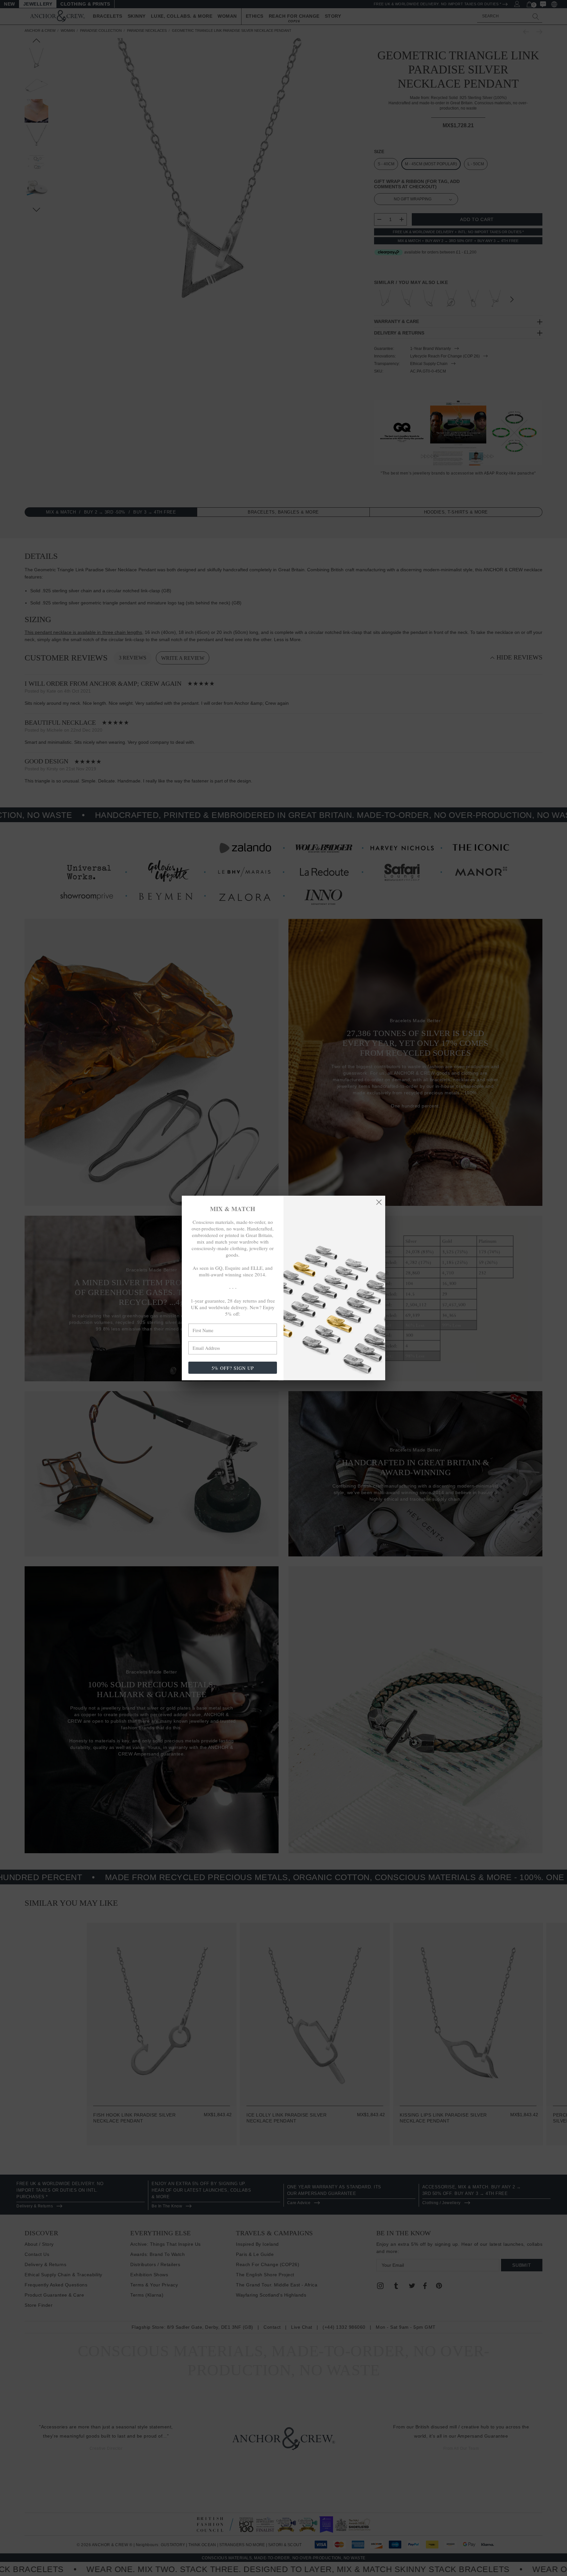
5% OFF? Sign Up (233, 1368)
